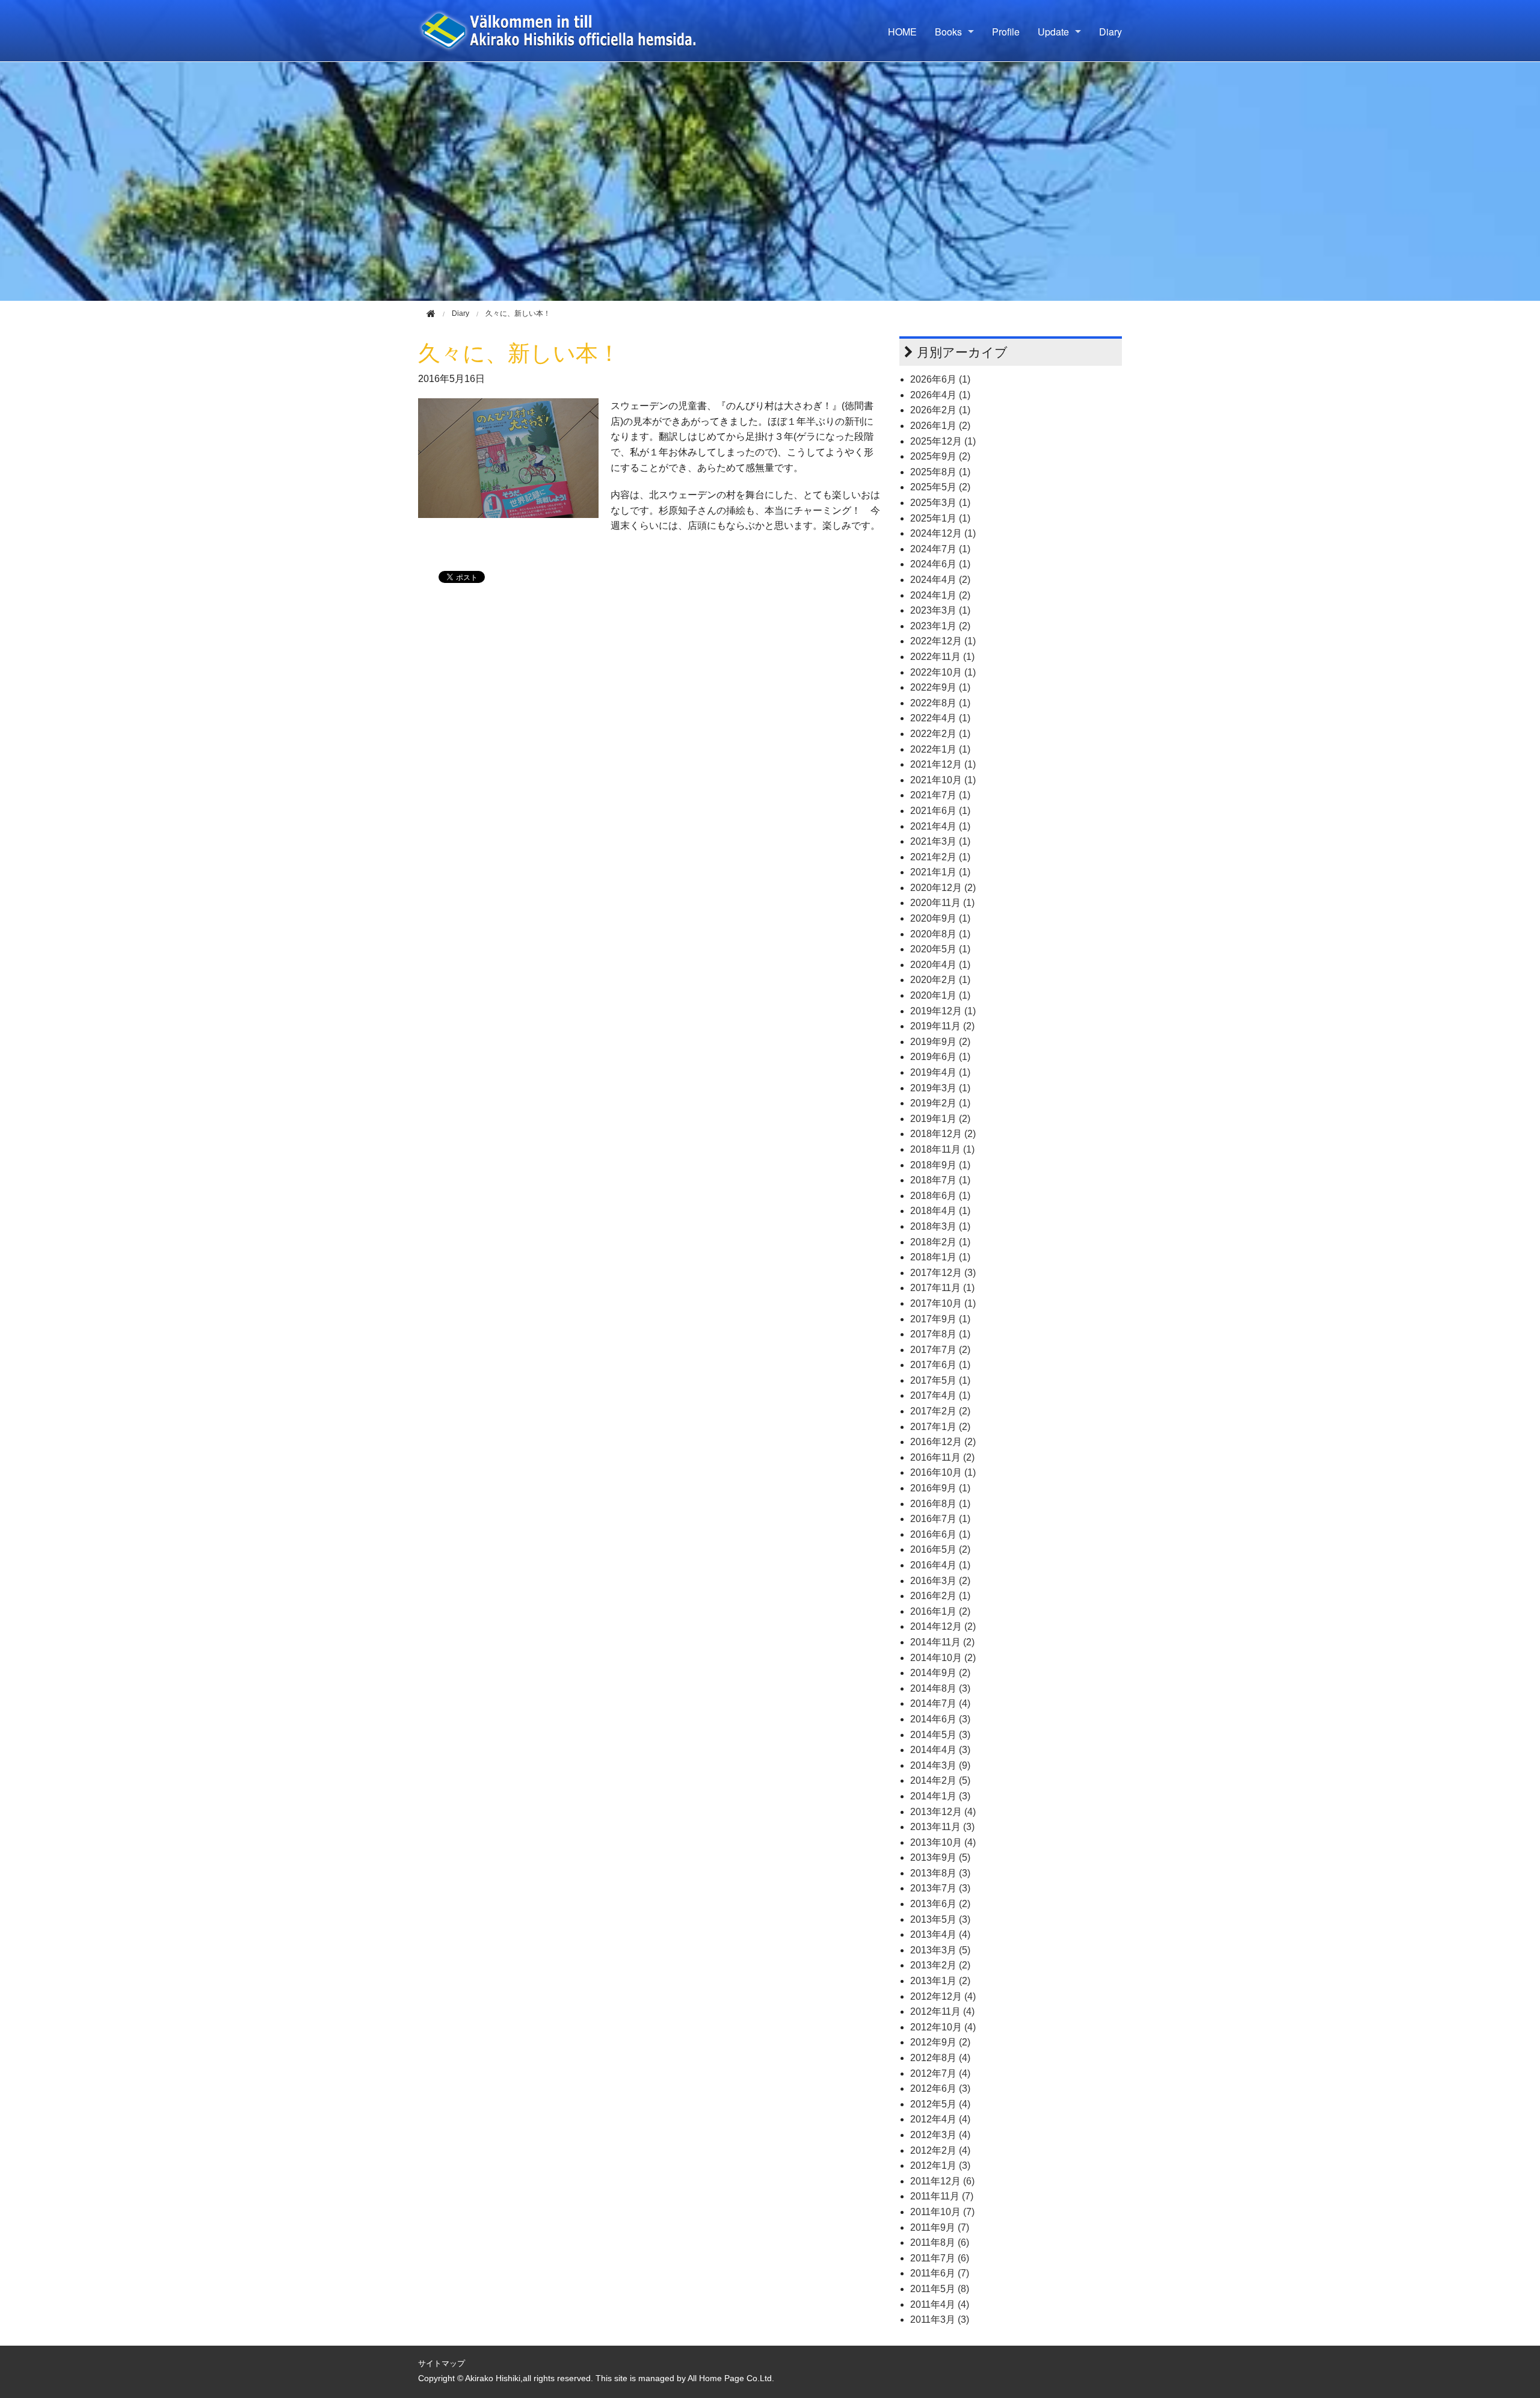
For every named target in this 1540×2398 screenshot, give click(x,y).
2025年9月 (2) (940, 456)
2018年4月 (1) (940, 1211)
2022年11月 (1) (942, 657)
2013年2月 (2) (940, 1965)
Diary (1110, 32)
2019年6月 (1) (940, 1057)
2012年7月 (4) (940, 2073)
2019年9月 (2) (940, 1042)
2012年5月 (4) (940, 2104)
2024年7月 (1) (940, 549)
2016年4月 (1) (940, 1565)
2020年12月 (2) (943, 888)
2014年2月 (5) (940, 1780)
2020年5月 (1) (940, 949)
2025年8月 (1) (940, 472)
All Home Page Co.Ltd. (731, 2378)
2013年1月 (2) (940, 1981)
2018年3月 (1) (940, 1226)
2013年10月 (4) (943, 1842)
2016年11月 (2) (942, 1457)
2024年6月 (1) (940, 564)
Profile (1006, 32)
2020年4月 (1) (940, 965)
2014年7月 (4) (940, 1703)
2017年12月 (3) (943, 1273)
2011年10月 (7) (942, 2212)
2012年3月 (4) (940, 2135)
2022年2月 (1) (940, 734)
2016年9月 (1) (940, 1488)
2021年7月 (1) (940, 795)
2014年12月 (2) (943, 1626)
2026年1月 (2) (940, 426)
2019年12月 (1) (943, 1011)
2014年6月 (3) (940, 1719)
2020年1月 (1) (940, 995)
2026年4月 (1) (940, 395)
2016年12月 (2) (943, 1442)
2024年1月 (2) (940, 595)
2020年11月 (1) (942, 903)
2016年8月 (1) (940, 1504)
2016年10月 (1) (943, 1472)
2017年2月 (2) (940, 1411)
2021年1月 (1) (940, 872)
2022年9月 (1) (940, 687)
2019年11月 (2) (942, 1026)
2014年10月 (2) (943, 1658)
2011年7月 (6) (940, 2258)
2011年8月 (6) (940, 2242)
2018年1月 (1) (940, 1257)
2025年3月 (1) (940, 503)
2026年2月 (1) (940, 410)
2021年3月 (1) (940, 841)
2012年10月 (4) (943, 2027)
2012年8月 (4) (940, 2058)
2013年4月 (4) (940, 1934)
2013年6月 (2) (940, 1904)
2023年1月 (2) (940, 626)
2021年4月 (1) (940, 826)
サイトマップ (442, 2363)
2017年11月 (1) (942, 1288)
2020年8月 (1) (940, 934)
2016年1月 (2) (940, 1611)
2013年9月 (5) (940, 1857)
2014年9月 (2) (940, 1673)
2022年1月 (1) (940, 749)
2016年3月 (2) (940, 1581)
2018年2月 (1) (940, 1242)
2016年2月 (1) (940, 1596)
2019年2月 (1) (940, 1103)
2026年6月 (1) (940, 379)
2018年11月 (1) (942, 1149)
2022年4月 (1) (940, 718)
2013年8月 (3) (940, 1873)
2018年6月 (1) (940, 1196)
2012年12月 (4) (943, 1996)
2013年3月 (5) (940, 1950)
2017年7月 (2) (940, 1350)
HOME (902, 32)
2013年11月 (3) (942, 1827)
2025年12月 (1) (943, 441)
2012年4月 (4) (940, 2119)
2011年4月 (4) (940, 2304)
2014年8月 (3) (940, 1688)
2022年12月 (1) (943, 641)
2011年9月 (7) (940, 2227)
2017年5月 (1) (940, 1380)
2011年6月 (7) (940, 2273)
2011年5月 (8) (940, 2289)
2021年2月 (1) (940, 857)
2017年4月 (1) (940, 1395)
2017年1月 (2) (940, 1427)
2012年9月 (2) (940, 2042)
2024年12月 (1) (943, 533)
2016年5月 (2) (940, 1549)
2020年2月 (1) (940, 980)
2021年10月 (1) (943, 780)
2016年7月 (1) (940, 1519)
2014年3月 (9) (940, 1765)
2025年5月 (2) (940, 487)
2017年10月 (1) (943, 1303)
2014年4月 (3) (940, 1750)
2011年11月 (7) (942, 2196)
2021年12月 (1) (943, 764)
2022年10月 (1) (943, 672)
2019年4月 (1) (940, 1072)
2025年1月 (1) (940, 518)
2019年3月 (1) (940, 1088)
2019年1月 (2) (940, 1119)
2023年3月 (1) (940, 610)
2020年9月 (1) (940, 918)
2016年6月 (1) (940, 1534)
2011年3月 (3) (940, 2319)
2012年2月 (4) (940, 2150)
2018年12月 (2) (943, 1134)
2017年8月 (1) (940, 1334)
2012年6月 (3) (940, 2088)
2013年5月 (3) (940, 1919)
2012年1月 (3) (940, 2165)
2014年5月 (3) (940, 1735)
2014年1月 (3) (940, 1796)
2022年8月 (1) (940, 703)
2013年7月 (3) (940, 1888)
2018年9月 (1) (940, 1165)
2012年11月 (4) (942, 2011)
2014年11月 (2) (942, 1642)
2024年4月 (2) (940, 580)
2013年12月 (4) (943, 1812)
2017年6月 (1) (940, 1365)
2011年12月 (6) (942, 2181)
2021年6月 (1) (940, 811)
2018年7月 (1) (940, 1180)
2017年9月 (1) (940, 1319)
